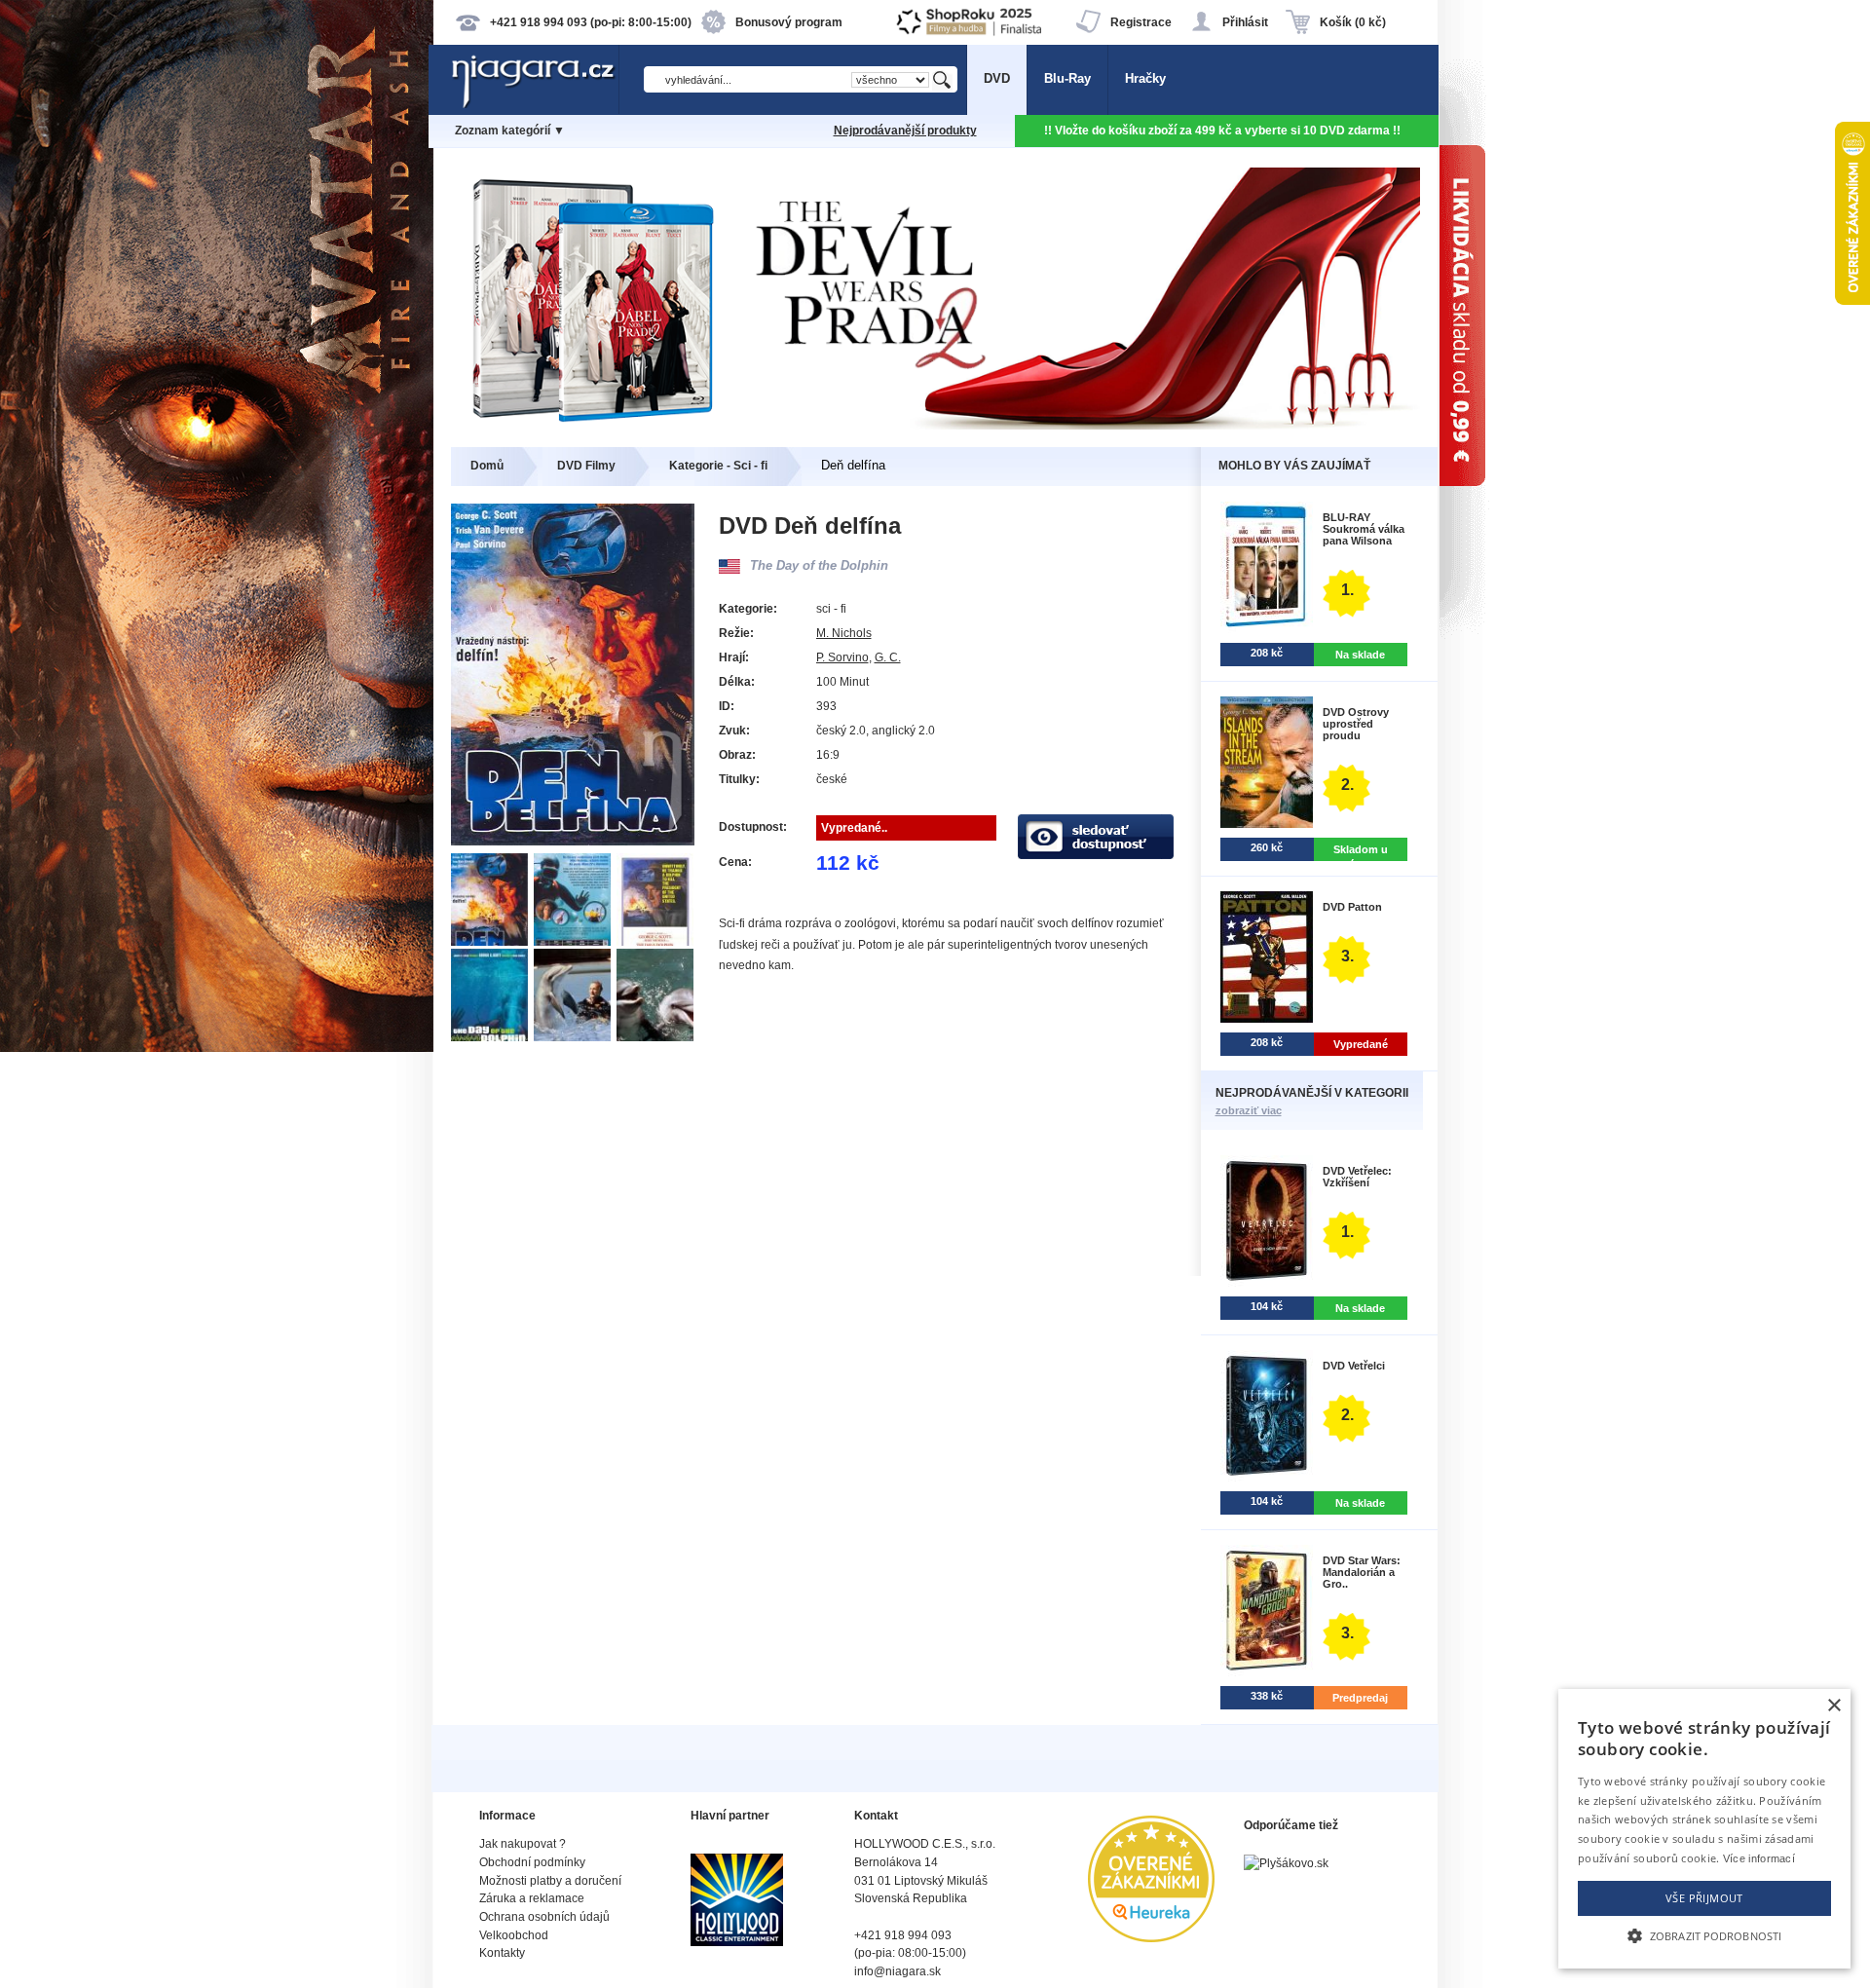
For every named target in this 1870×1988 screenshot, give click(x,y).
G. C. (888, 657)
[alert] (1704, 1829)
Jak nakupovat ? (523, 1844)
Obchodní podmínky (532, 1862)
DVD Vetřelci (1354, 1366)
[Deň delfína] (492, 941)
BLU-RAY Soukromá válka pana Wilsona (1364, 529)
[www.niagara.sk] (535, 104)
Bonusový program (789, 22)
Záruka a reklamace (532, 1898)
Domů (487, 466)
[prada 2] (935, 425)
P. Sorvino (842, 657)
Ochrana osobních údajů (544, 1917)
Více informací (1759, 1858)
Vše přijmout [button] (1704, 1898)
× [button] (1833, 1706)
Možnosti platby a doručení (550, 1881)
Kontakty (502, 1953)
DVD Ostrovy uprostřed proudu (1356, 724)
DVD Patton (1352, 907)
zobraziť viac (1249, 1110)
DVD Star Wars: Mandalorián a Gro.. (1362, 1572)
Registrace (1141, 22)
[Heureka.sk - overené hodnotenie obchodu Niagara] (1151, 1938)
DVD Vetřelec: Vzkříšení (1357, 1177)
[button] (1704, 1934)
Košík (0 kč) (1353, 22)
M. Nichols (844, 633)
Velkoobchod (514, 1935)
